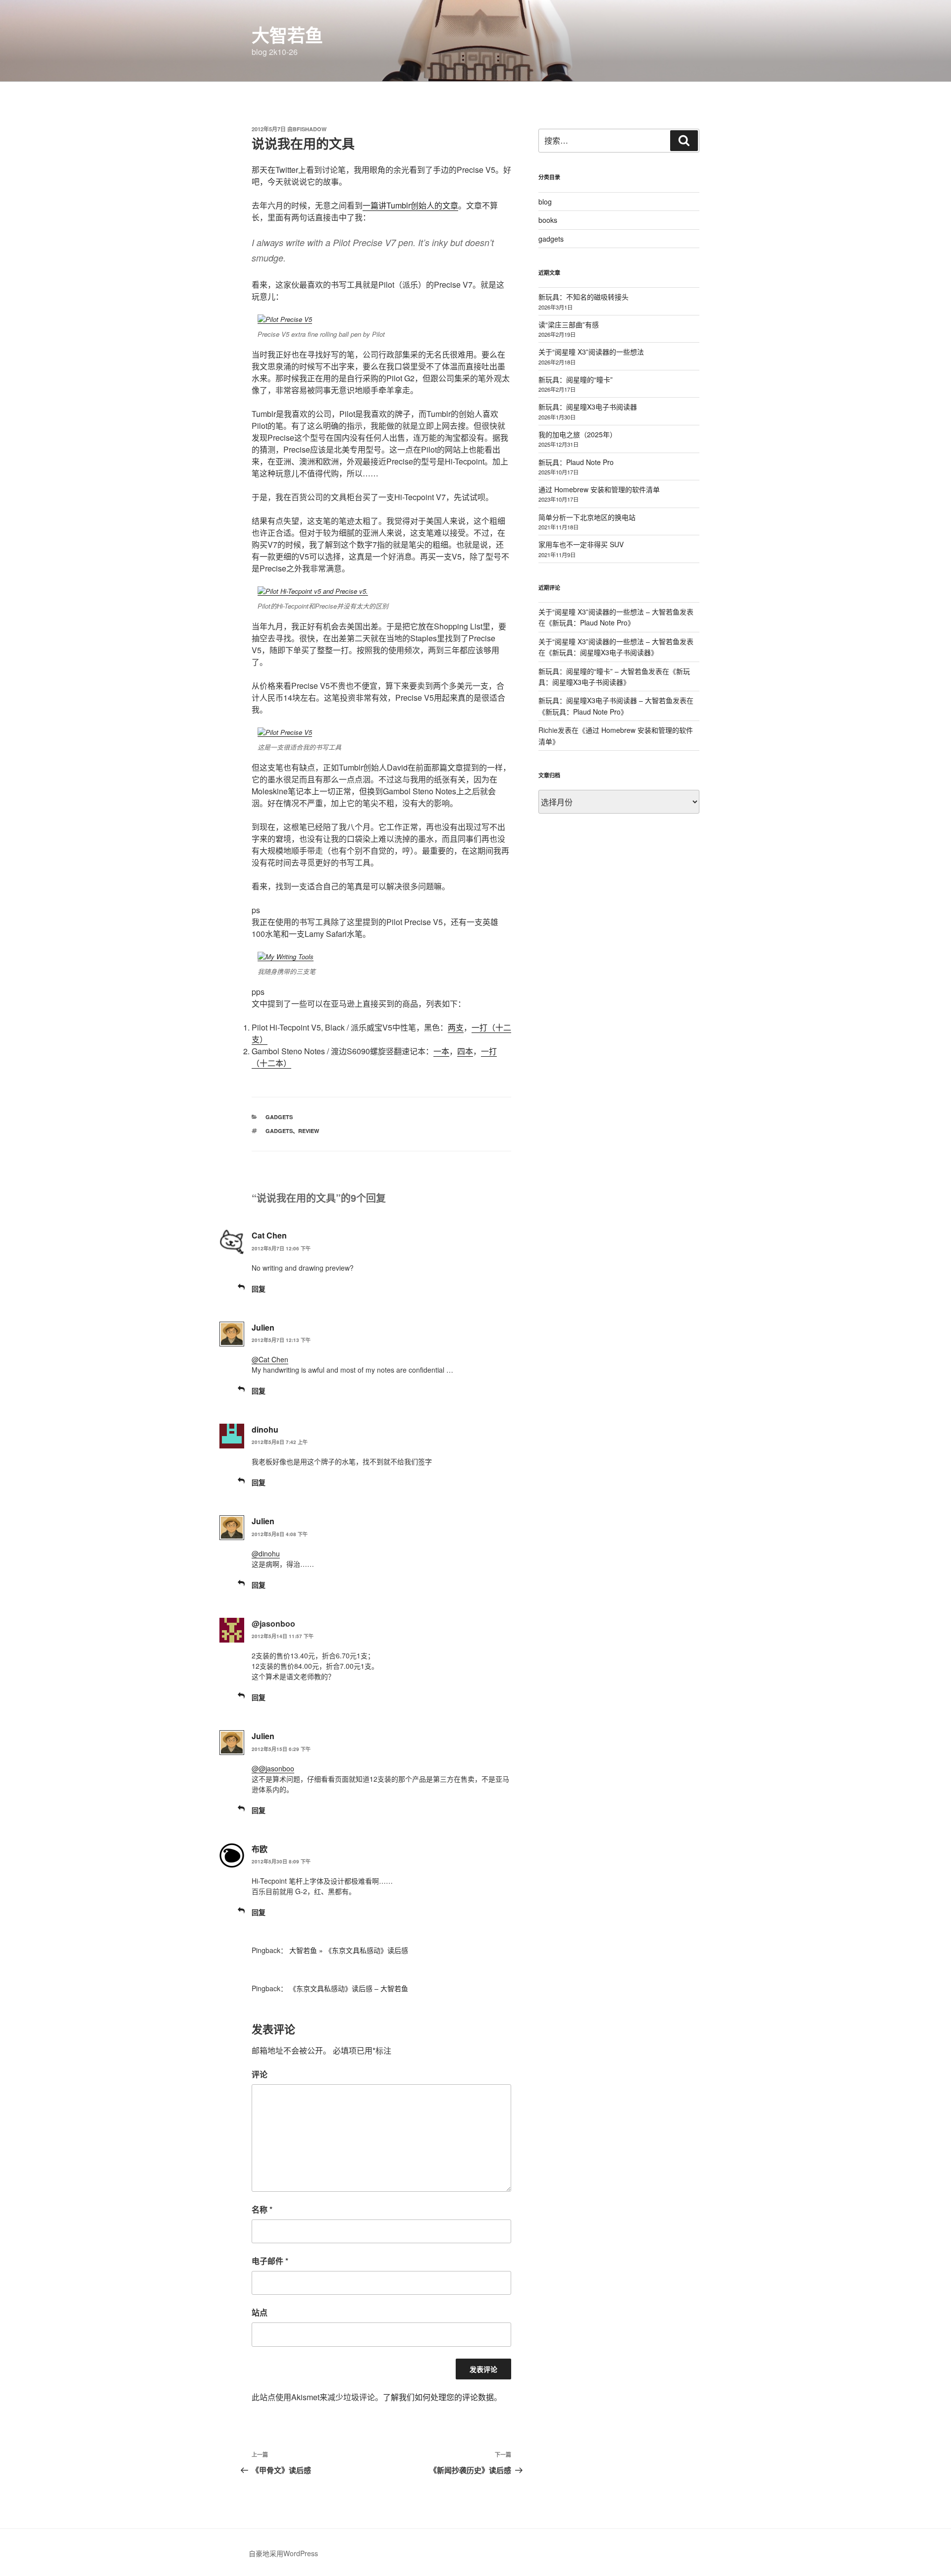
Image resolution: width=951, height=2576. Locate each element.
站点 (260, 2312)
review (309, 1131)
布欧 (260, 1849)
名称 (262, 2209)
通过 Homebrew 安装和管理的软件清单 (599, 489)
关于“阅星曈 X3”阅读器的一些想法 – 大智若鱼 (609, 612)
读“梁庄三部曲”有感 (569, 324)
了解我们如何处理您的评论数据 (438, 2397)
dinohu (265, 1429)
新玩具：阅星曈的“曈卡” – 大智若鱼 (593, 671)
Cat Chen (269, 1235)
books (548, 220)
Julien (263, 1327)
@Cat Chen (270, 1359)
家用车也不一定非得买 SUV (581, 544)
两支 (456, 1027)
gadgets (279, 1117)
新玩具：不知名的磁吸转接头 (583, 297)
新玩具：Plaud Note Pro (576, 462)
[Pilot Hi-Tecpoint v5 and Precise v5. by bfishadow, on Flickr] (313, 591)
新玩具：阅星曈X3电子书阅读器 (588, 407)
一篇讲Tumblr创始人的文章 (410, 205)
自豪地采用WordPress (283, 2553)
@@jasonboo (273, 1768)
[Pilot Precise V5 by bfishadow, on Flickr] (285, 319)
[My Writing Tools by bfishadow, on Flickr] (286, 956)
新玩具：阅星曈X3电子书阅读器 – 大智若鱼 (606, 700)
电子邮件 (270, 2261)
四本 (465, 1051)
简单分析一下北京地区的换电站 (587, 517)
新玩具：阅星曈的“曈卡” (576, 379)
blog (545, 202)
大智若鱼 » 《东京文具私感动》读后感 (349, 1950)
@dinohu (266, 1553)
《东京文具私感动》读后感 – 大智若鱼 (349, 1988)
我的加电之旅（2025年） (578, 434)
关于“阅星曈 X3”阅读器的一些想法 (591, 352)
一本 (441, 1051)
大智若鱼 (287, 35)
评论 (260, 2074)
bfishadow (310, 129)
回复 (259, 1288)
